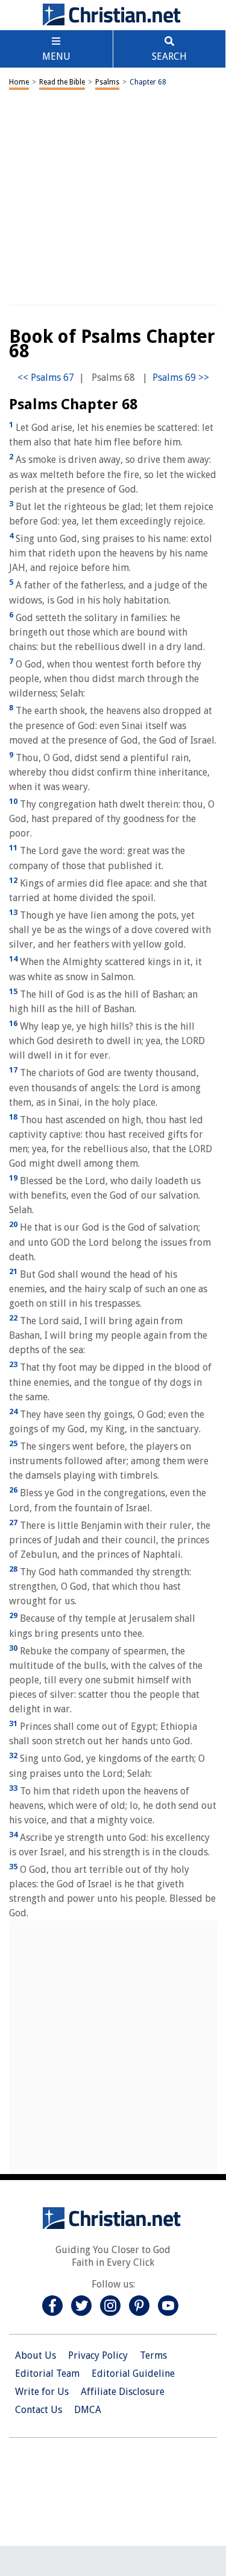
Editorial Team (47, 2374)
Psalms (107, 82)
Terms (153, 2355)
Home (19, 82)
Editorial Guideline (133, 2374)
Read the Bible (62, 82)
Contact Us (39, 2410)
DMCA (88, 2410)
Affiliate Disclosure (123, 2392)
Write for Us (42, 2392)
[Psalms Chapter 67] (46, 378)
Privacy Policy (98, 2355)
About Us (36, 2355)
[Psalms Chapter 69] (181, 378)
